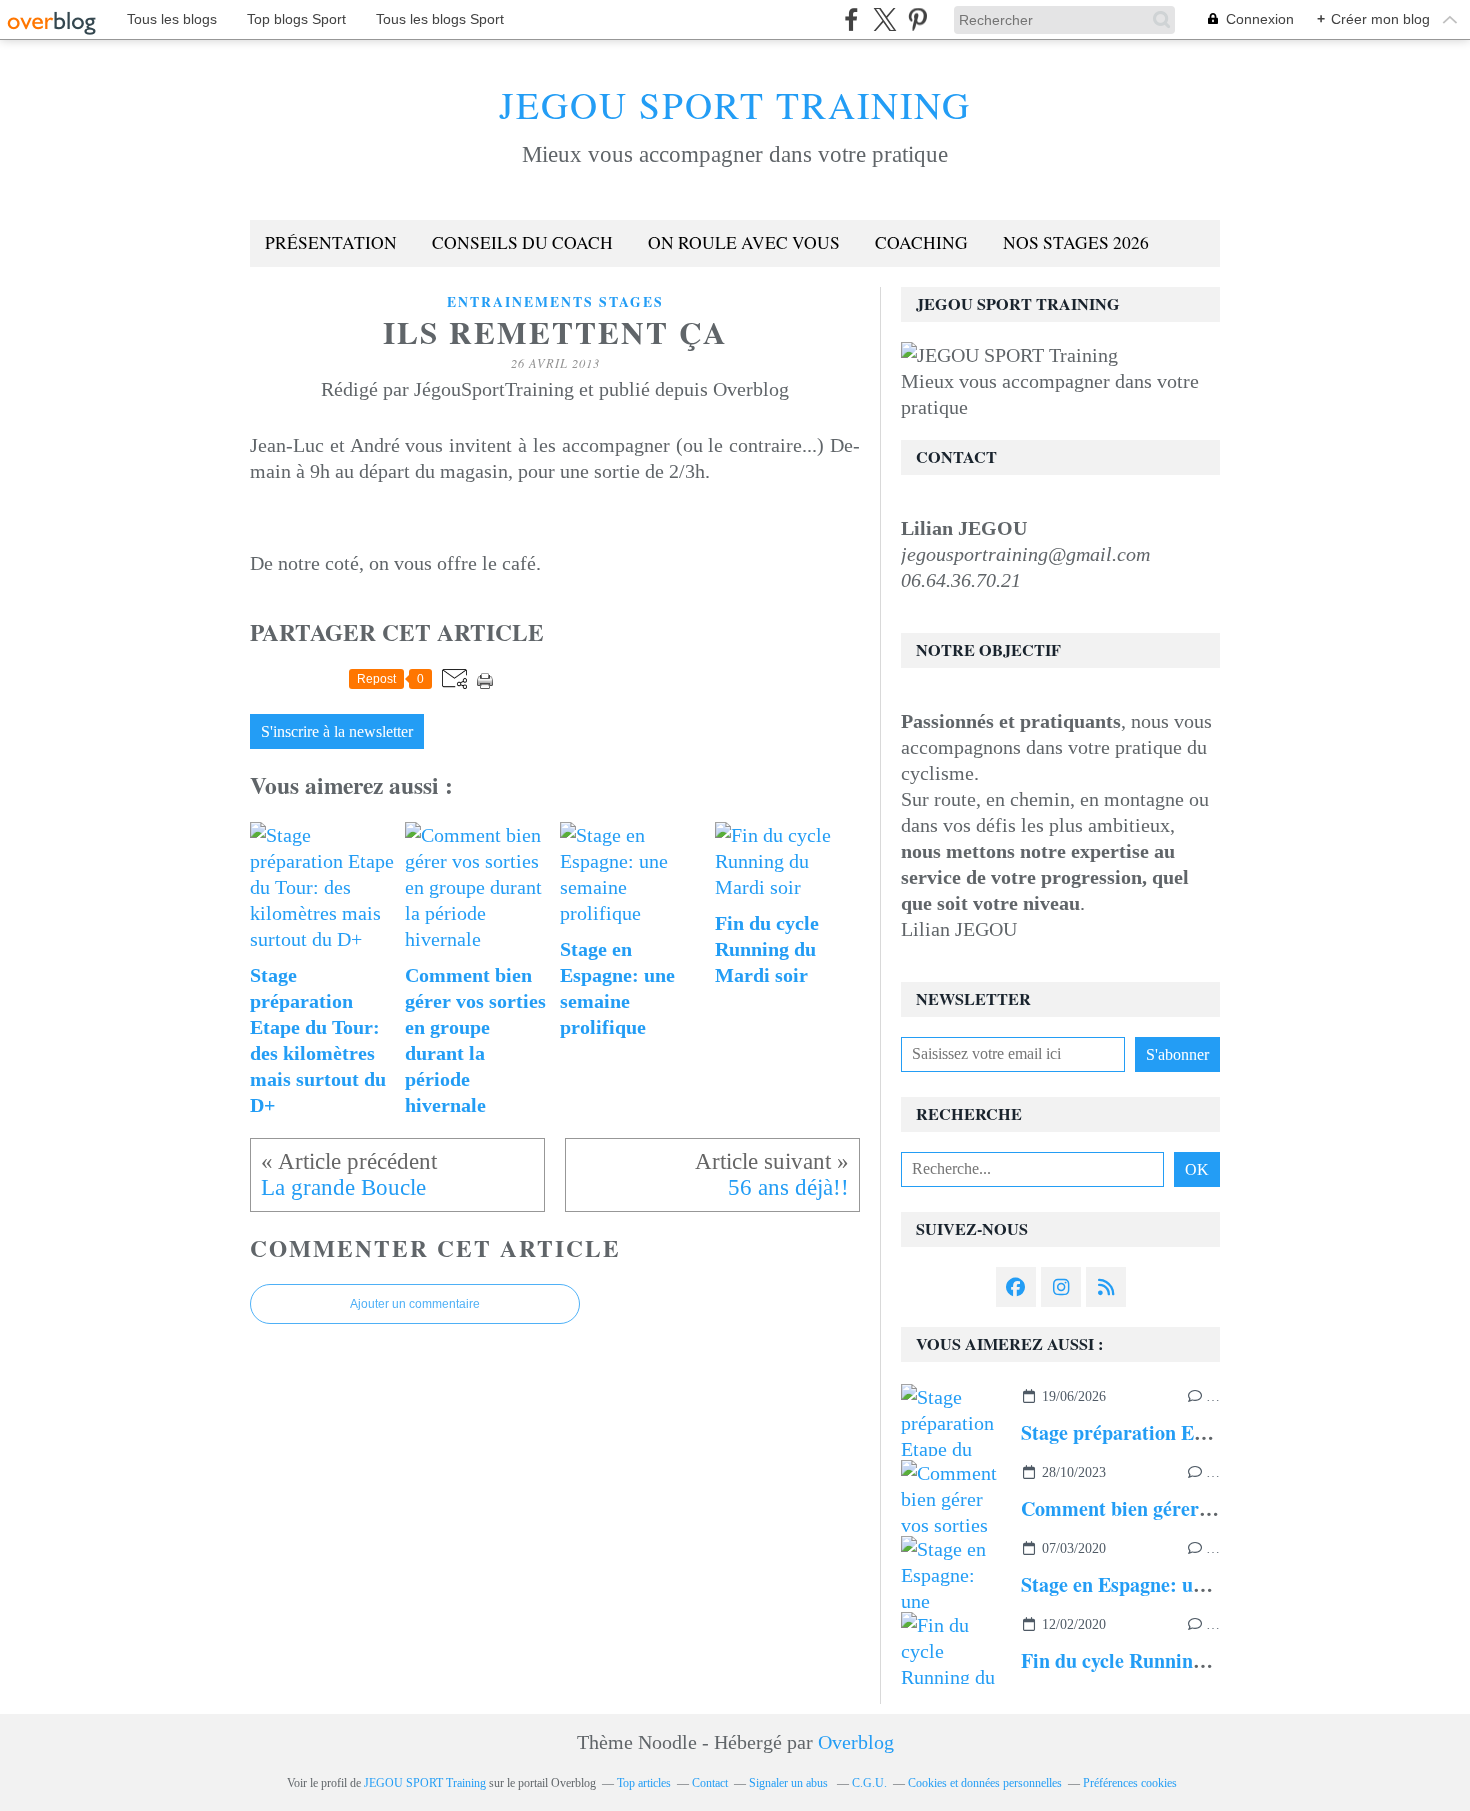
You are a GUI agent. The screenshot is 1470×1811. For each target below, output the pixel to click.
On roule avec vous (744, 242)
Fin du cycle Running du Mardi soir (1174, 1660)
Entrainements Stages (555, 302)
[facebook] (851, 19)
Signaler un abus (790, 1783)
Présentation (331, 242)
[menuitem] (331, 243)
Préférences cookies (1130, 1783)
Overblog (856, 1742)
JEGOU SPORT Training (735, 104)
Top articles (644, 1783)
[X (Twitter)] (884, 19)
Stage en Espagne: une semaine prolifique (1199, 1584)
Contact (710, 1783)
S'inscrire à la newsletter (337, 732)
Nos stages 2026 (1076, 242)
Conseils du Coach (522, 242)
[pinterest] (917, 19)
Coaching (921, 242)
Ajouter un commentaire (415, 1304)
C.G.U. (869, 1783)
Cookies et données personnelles (985, 1783)
